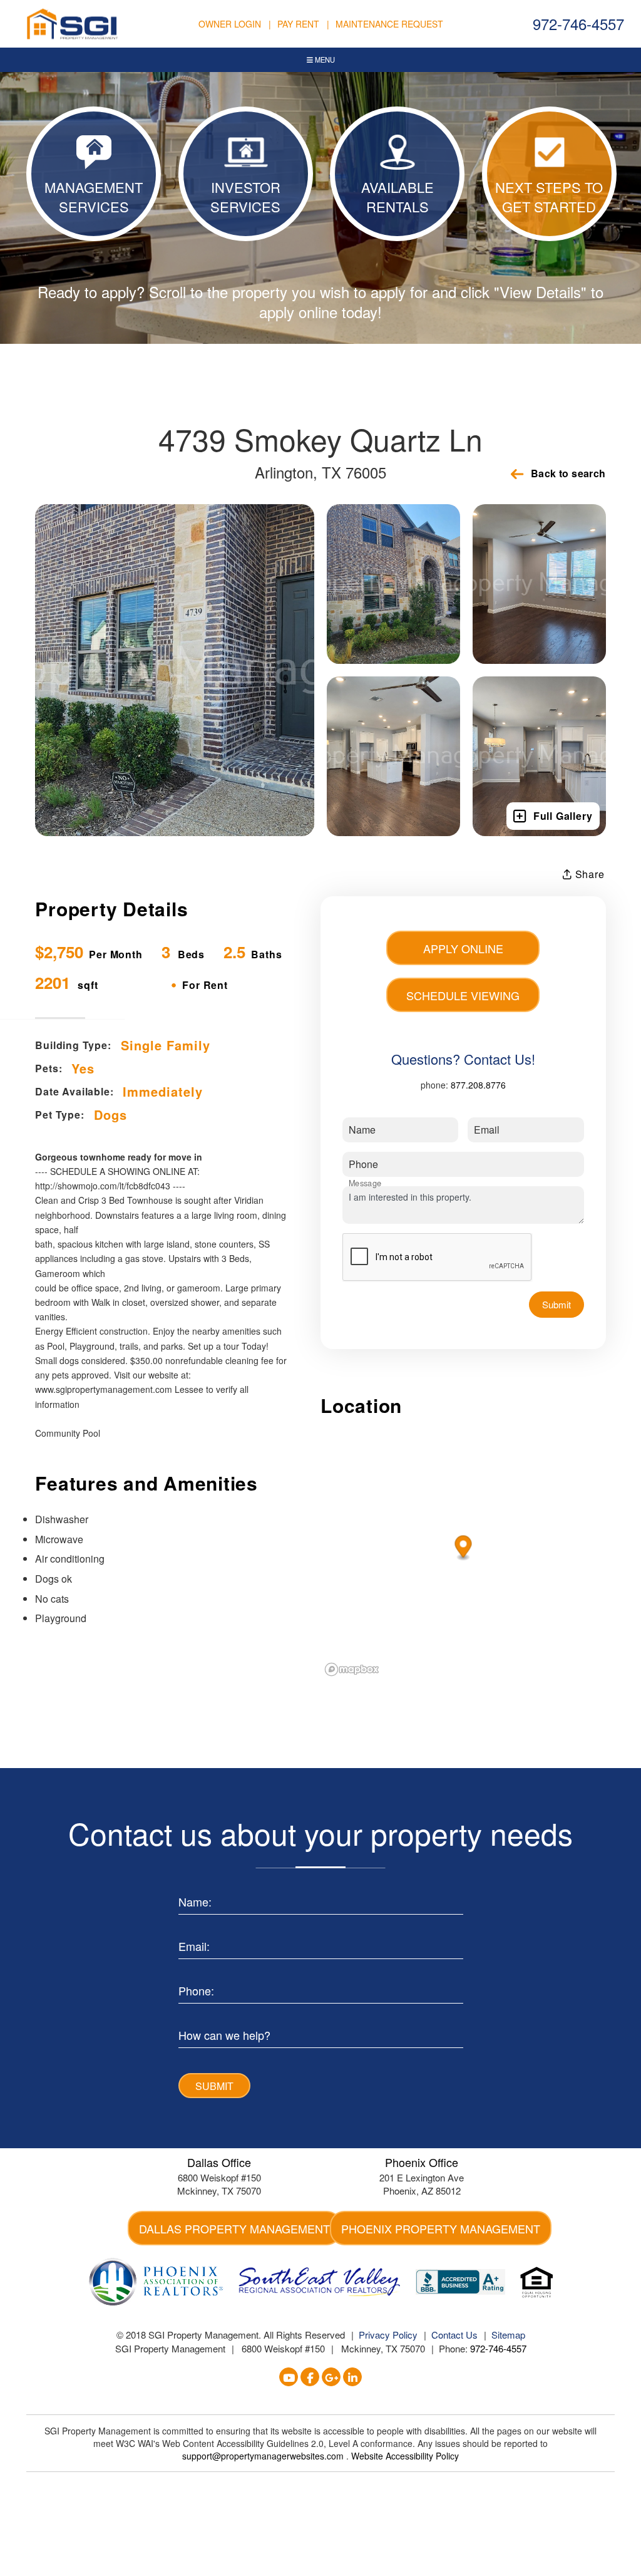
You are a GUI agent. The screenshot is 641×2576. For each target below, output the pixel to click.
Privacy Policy (388, 2335)
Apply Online (463, 948)
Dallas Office (219, 2162)
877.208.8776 (478, 1085)
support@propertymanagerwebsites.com (264, 2456)
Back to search (568, 473)
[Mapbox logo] (352, 1669)
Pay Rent (298, 24)
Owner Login (230, 24)
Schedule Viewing (463, 995)
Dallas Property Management (234, 2228)
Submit (556, 1304)
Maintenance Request (389, 24)
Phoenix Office (422, 2162)
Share (588, 874)
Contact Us (454, 2335)
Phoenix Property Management (441, 2228)
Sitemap (508, 2335)
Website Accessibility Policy (405, 2456)
